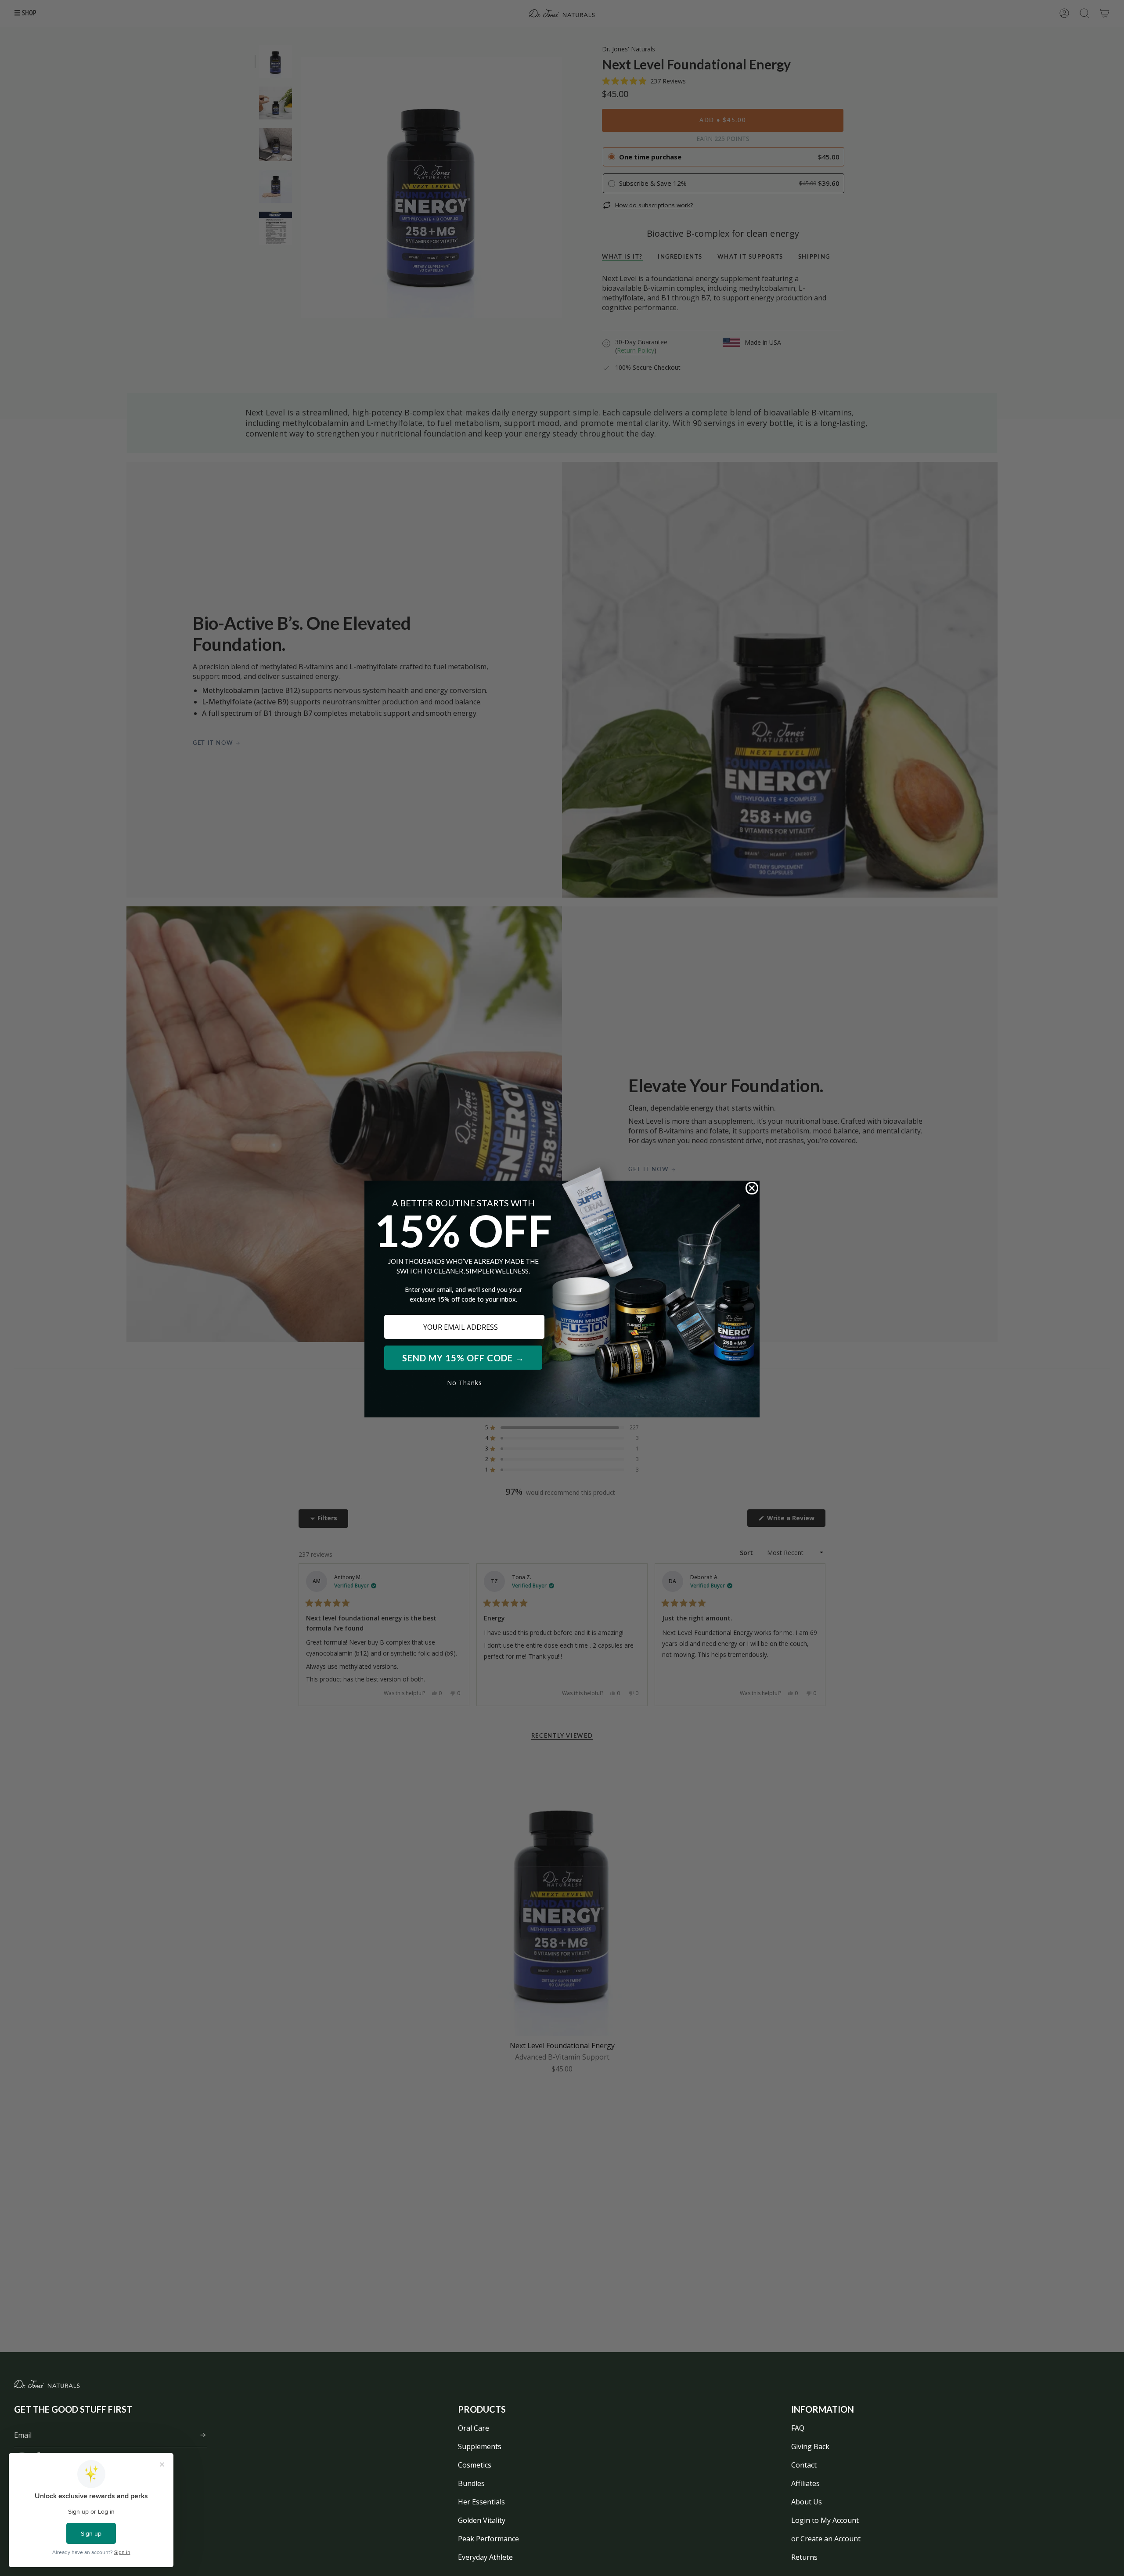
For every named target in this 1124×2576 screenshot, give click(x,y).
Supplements (480, 2446)
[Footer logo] (47, 2384)
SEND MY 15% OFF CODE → (463, 1358)
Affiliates (805, 2483)
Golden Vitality (482, 2520)
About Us (807, 2502)
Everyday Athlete (485, 2557)
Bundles (471, 2483)
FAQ (798, 2428)
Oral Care (474, 2428)
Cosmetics (475, 2465)
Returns (804, 2557)
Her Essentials (481, 2502)
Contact (804, 2465)
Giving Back (810, 2446)
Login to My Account (825, 2520)
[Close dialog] (752, 1188)
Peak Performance (488, 2539)
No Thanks (465, 1383)
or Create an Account (826, 2539)
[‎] (200, 2435)
